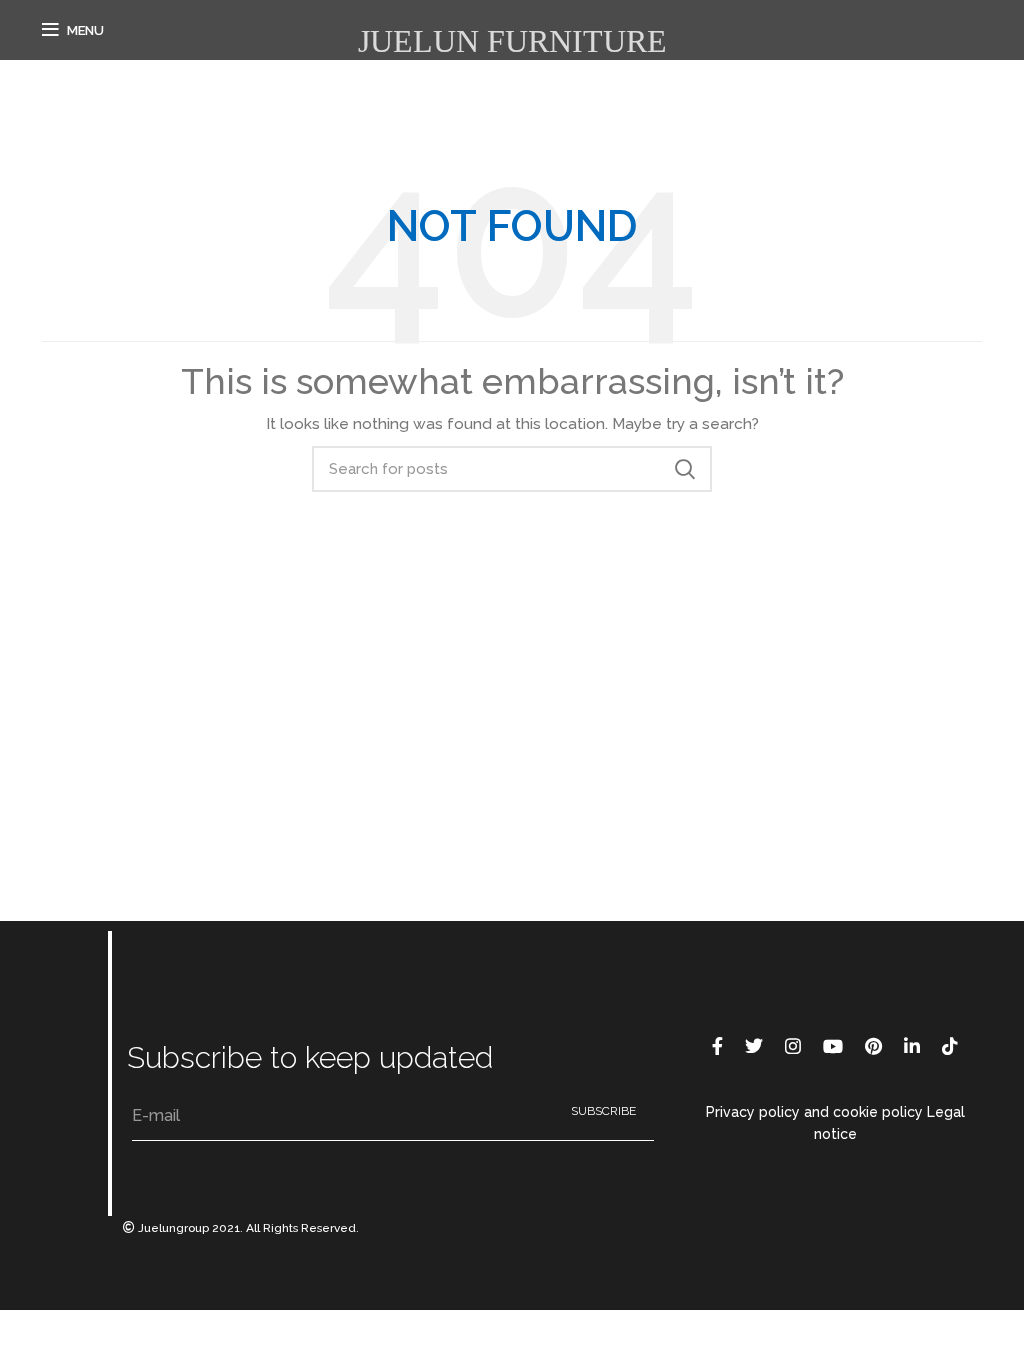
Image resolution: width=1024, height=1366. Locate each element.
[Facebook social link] (717, 1046)
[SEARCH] (685, 469)
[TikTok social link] (950, 1046)
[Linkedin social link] (912, 1046)
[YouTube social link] (833, 1046)
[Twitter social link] (754, 1046)
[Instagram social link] (793, 1046)
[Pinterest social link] (873, 1046)
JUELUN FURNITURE (512, 41)
